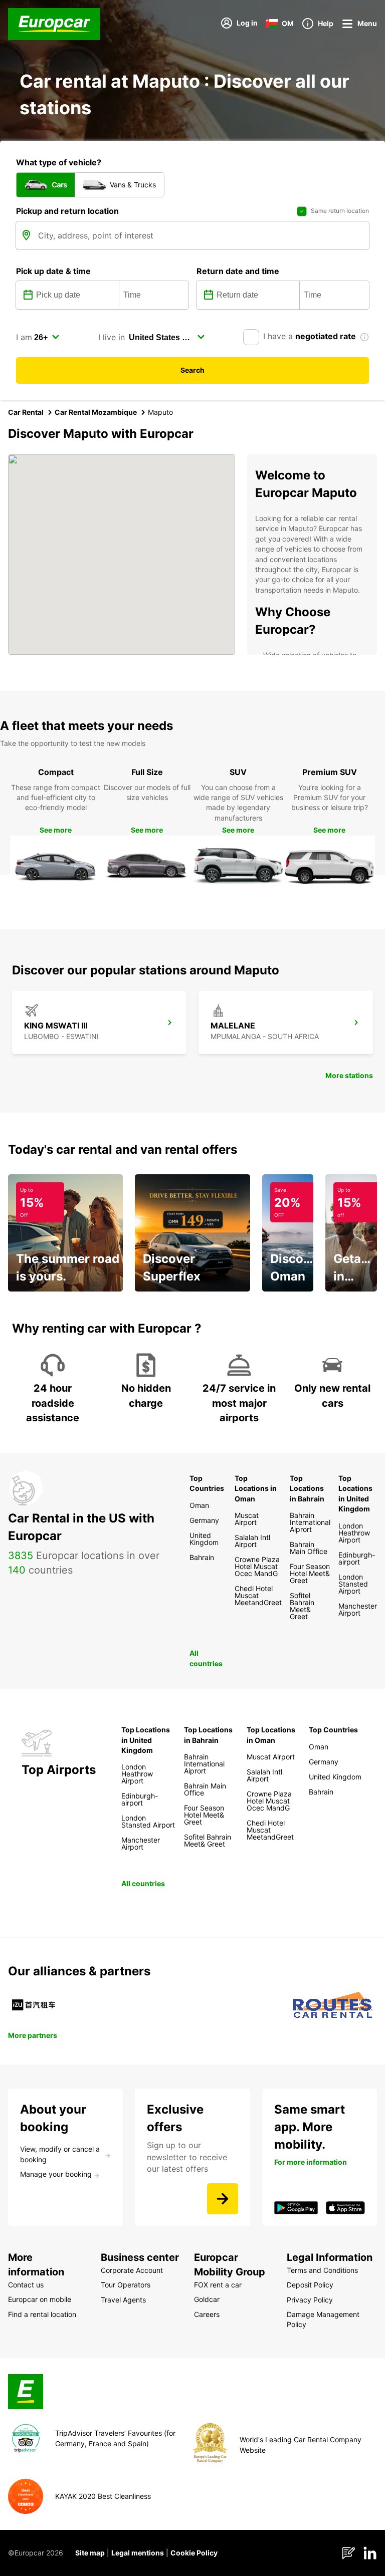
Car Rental (26, 412)
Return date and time (238, 271)
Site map (90, 2553)
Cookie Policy (194, 2553)
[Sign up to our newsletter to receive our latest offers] (223, 2199)
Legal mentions (138, 2553)
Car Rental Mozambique (96, 412)
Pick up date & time (53, 271)
